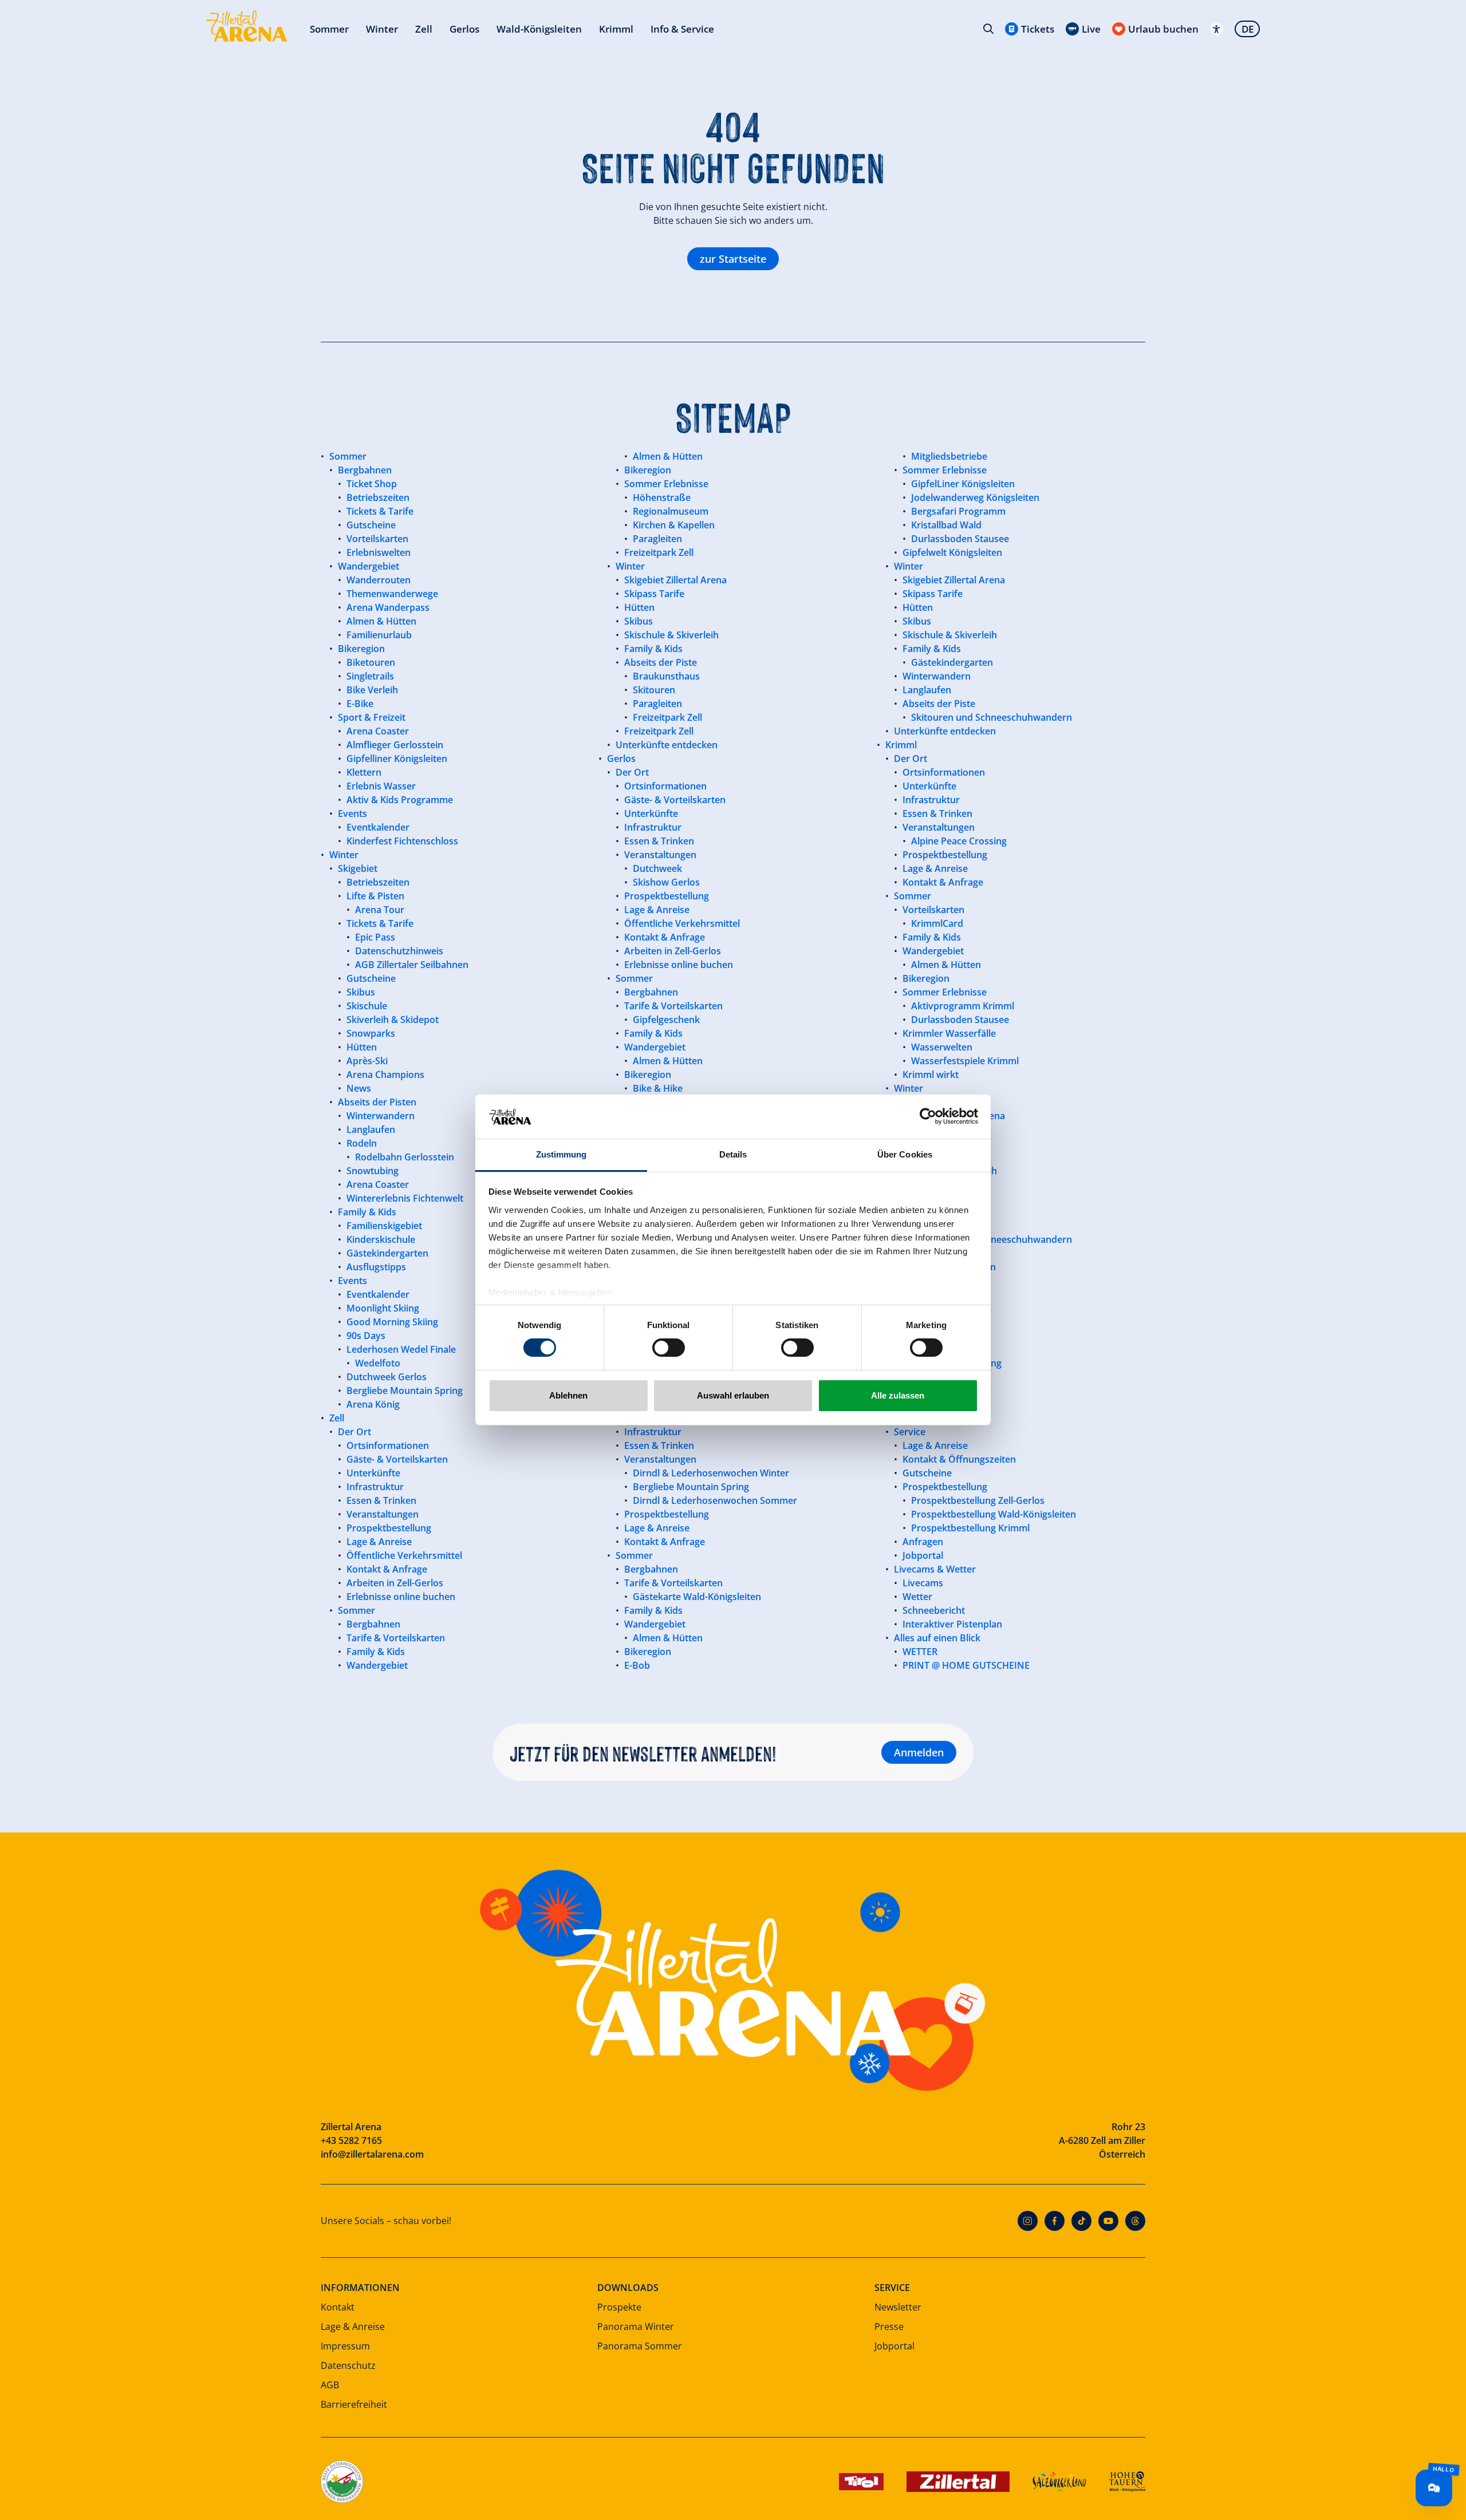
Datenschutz (348, 2365)
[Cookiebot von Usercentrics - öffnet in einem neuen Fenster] (928, 1116)
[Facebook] (1055, 2221)
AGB (330, 2385)
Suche (988, 29)
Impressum (345, 2346)
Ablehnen (568, 1395)
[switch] (669, 1348)
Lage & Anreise (353, 2327)
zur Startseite (733, 259)
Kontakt (338, 2307)
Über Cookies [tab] (905, 1154)
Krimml (616, 29)
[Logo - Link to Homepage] (247, 26)
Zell (424, 29)
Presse (889, 2327)
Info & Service (682, 29)
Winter (382, 29)
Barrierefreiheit (354, 2404)
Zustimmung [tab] (561, 1154)
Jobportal (894, 2346)
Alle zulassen (898, 1395)
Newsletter (898, 2307)
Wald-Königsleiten (539, 29)
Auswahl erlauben (733, 1395)
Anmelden (919, 1752)
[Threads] (1135, 2221)
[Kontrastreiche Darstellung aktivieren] (1217, 29)
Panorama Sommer (640, 2346)
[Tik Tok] (1081, 2221)
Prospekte (619, 2307)
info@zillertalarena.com (372, 2154)
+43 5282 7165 (351, 2140)
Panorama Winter (636, 2327)
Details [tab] (733, 1154)
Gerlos (464, 29)
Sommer (329, 29)
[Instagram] (1028, 2221)
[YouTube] (1108, 2221)
